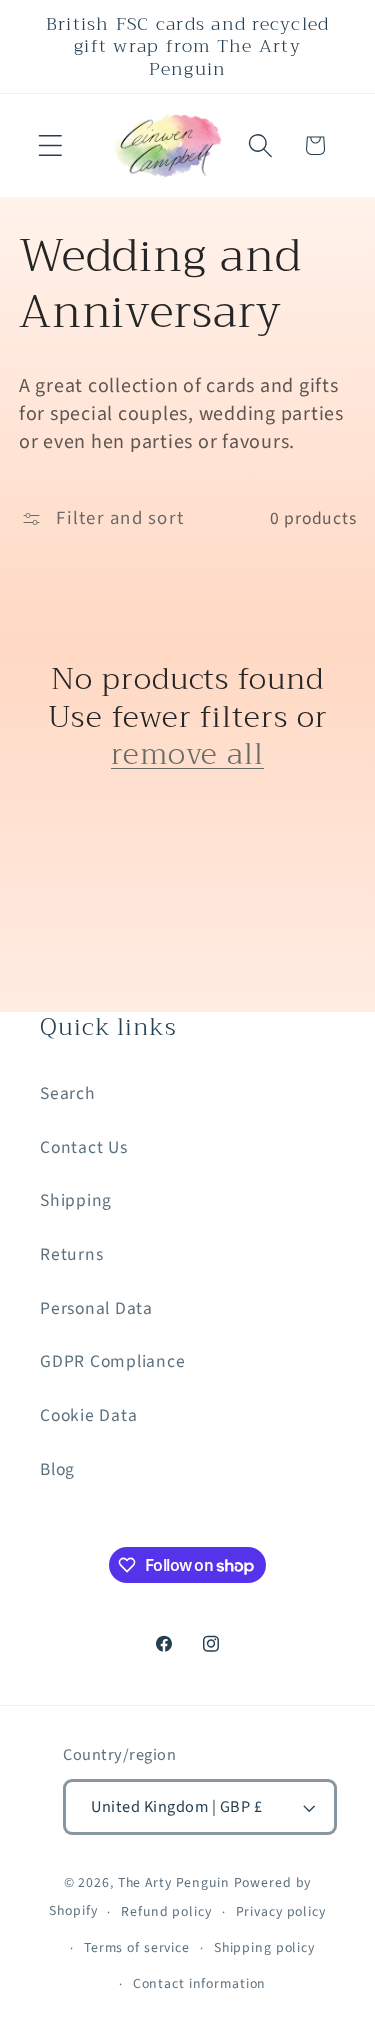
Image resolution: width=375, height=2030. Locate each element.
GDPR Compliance (112, 1361)
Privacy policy (281, 1912)
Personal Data (96, 1308)
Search (68, 1093)
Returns (71, 1254)
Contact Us (84, 1147)
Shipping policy (264, 1948)
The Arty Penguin (174, 1883)
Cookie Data (88, 1415)
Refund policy (166, 1912)
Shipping (76, 1200)
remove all (187, 755)
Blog (57, 1469)
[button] (50, 145)
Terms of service (137, 1948)
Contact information (200, 1984)
